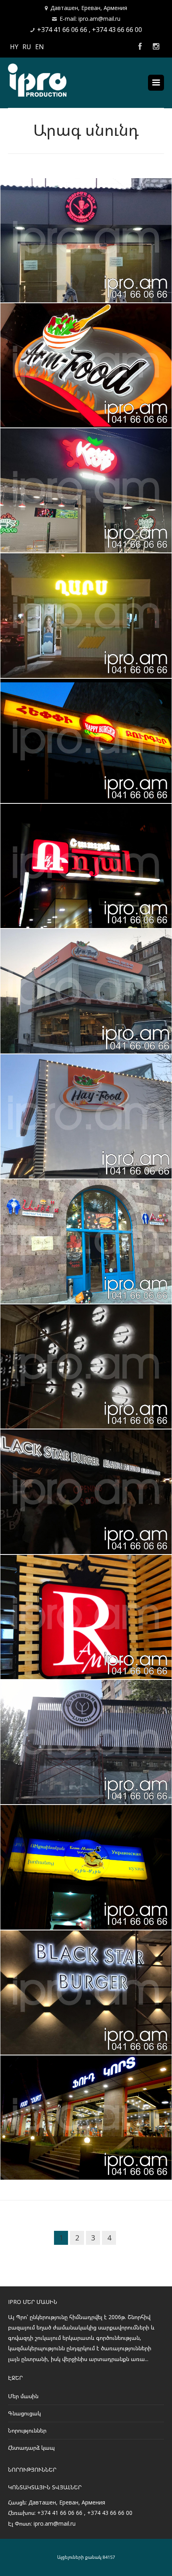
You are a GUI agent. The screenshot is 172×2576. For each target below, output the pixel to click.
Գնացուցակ (24, 2413)
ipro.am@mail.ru (55, 2523)
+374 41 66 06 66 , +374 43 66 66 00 (90, 30)
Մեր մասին (23, 2396)
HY (14, 47)
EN (40, 47)
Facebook (140, 47)
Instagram (156, 47)
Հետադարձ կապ (31, 2448)
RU (27, 47)
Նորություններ (27, 2430)
